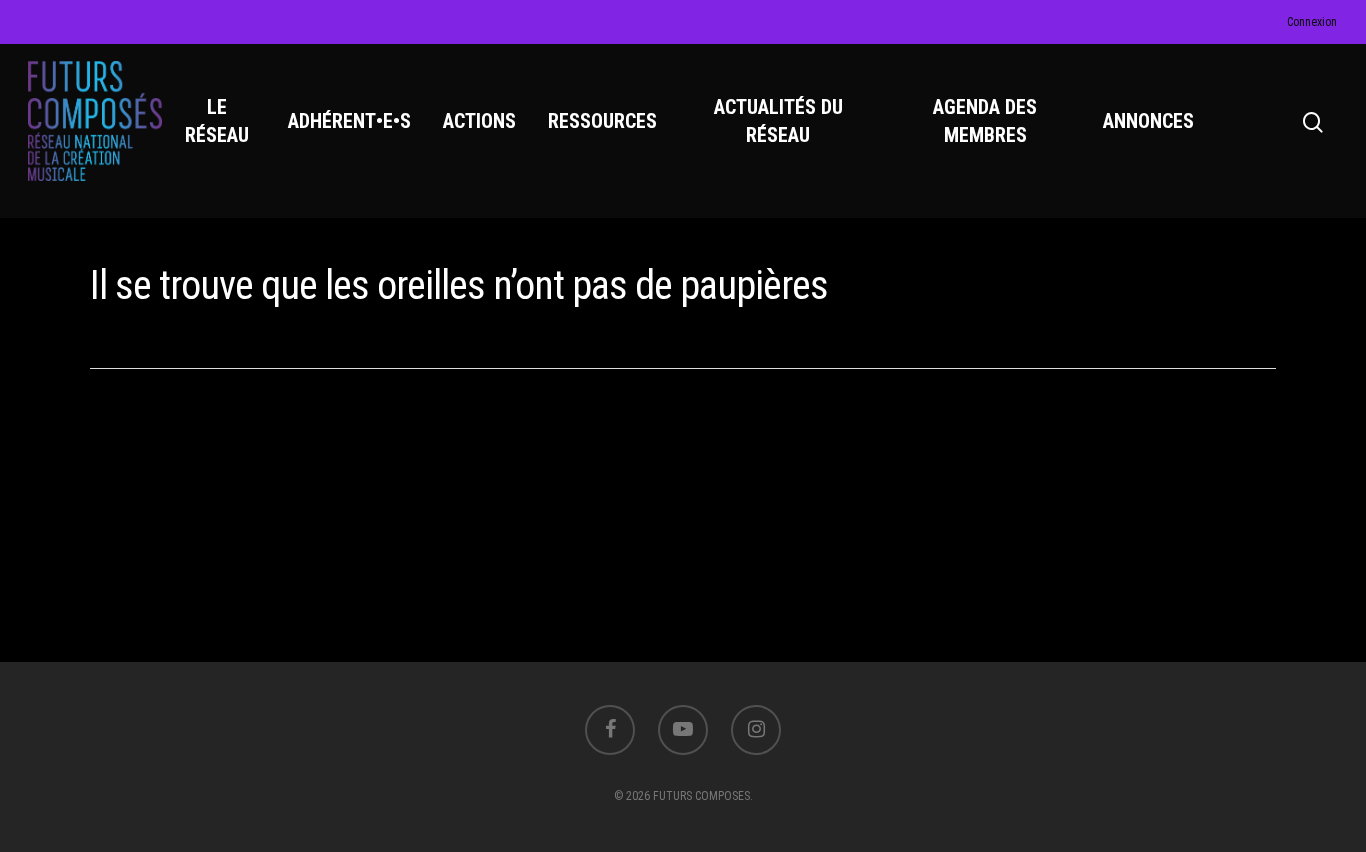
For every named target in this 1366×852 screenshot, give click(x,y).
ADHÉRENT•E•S (349, 121)
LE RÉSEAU (217, 121)
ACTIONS (479, 121)
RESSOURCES (602, 121)
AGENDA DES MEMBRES (985, 121)
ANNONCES (1148, 121)
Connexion (1312, 22)
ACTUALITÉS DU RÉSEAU (778, 121)
